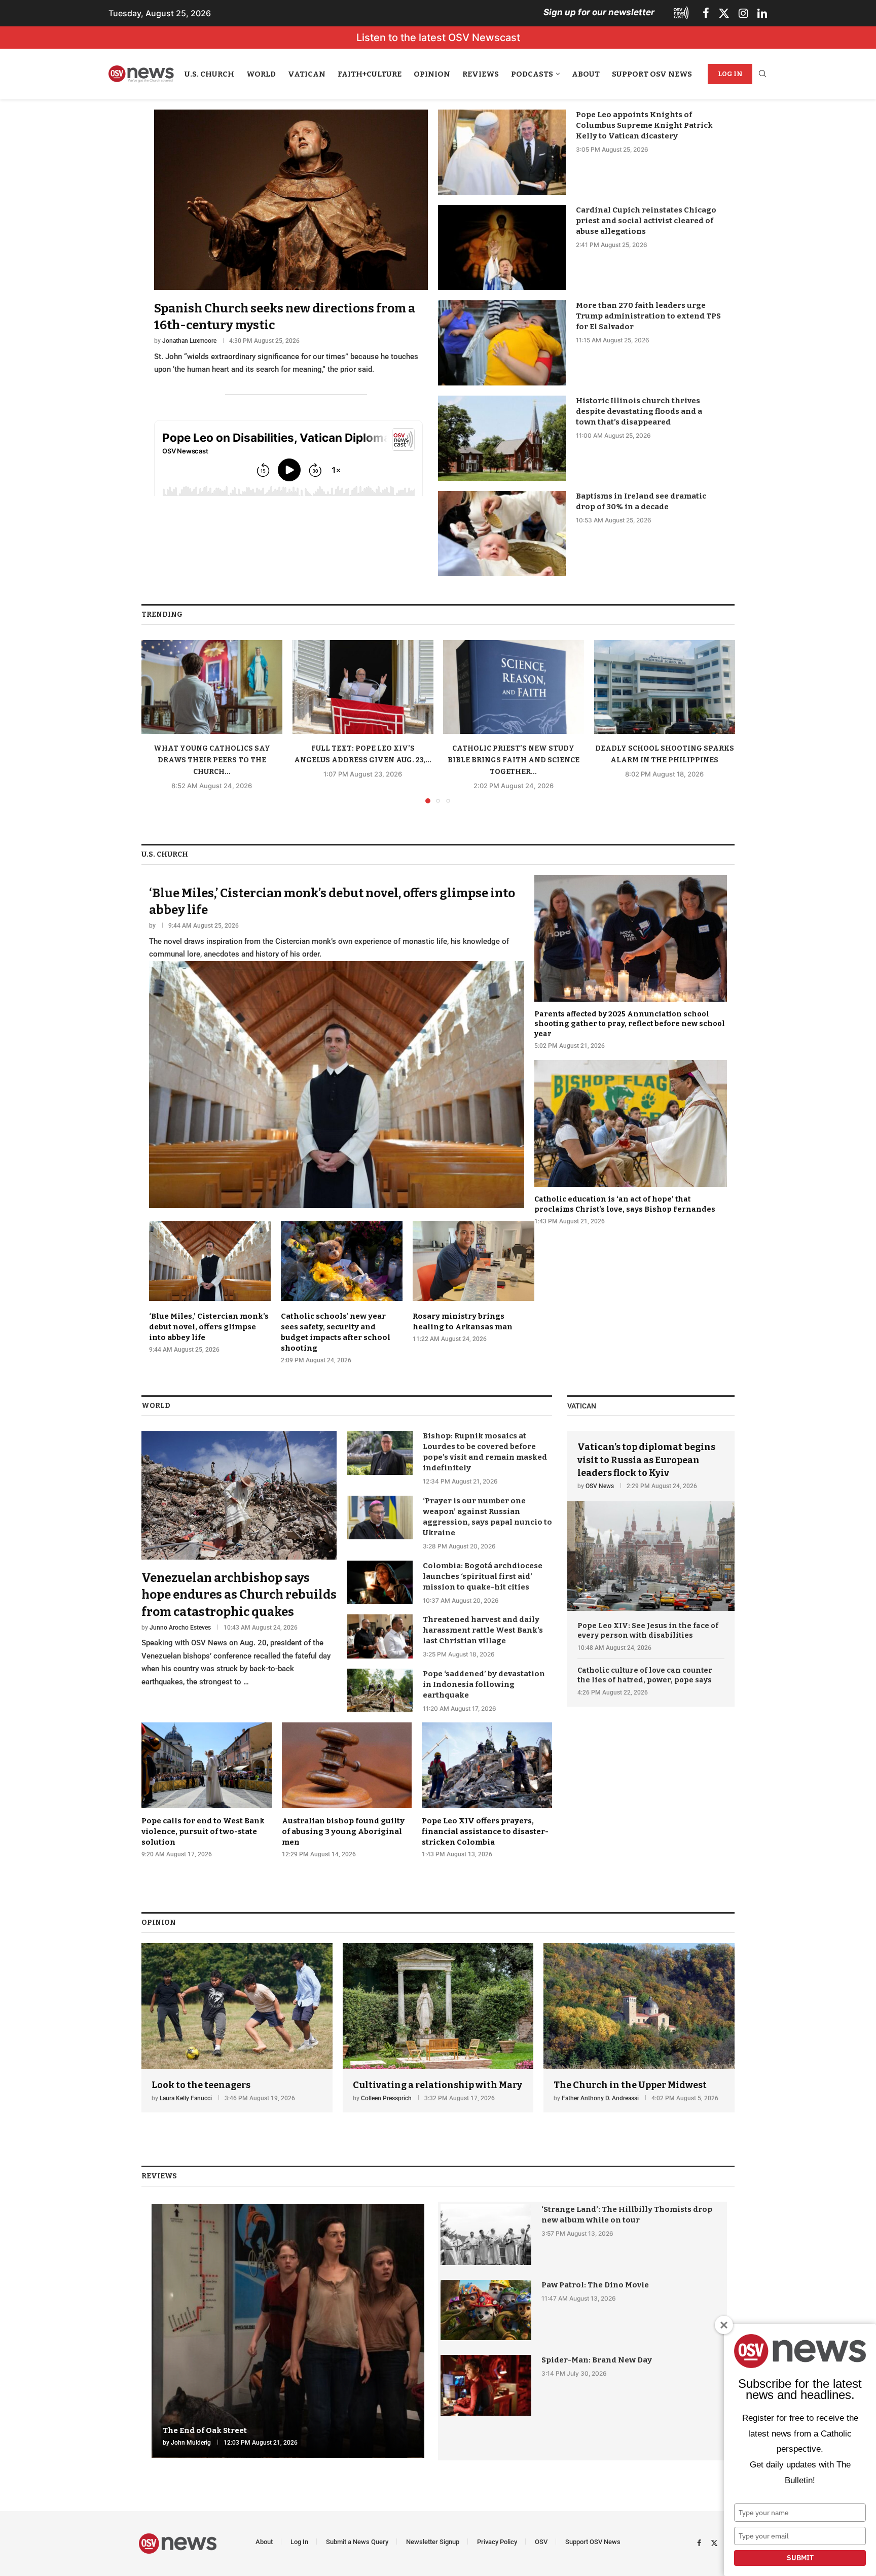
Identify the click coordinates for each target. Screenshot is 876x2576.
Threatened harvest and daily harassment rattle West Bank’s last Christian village (483, 1630)
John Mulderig (191, 2443)
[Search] (762, 74)
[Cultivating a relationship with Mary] (438, 2028)
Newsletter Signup (433, 2542)
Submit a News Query (357, 2542)
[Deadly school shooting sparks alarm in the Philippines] (665, 687)
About (586, 74)
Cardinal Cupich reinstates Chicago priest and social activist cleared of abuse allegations (646, 221)
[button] (155, 721)
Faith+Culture (370, 74)
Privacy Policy (497, 2542)
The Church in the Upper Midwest (630, 2085)
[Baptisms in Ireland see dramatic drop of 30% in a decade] (502, 534)
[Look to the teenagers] (237, 2028)
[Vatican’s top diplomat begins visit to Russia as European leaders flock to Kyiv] (651, 1521)
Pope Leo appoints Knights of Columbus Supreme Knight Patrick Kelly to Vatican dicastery (644, 125)
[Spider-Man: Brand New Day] (486, 2385)
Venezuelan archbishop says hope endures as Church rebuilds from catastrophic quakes (239, 1595)
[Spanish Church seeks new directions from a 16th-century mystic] (291, 243)
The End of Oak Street (205, 2430)
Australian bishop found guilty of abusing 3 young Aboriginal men (343, 1831)
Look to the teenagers (201, 2085)
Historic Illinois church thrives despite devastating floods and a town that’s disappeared (639, 411)
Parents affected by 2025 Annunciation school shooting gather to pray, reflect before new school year (630, 1024)
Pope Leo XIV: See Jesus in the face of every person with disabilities (648, 1631)
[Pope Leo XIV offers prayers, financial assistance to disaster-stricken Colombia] (487, 1790)
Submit (800, 2558)
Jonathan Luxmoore (189, 341)
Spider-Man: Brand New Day (597, 2360)
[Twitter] (724, 13)
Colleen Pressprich (386, 2098)
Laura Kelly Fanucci (186, 2098)
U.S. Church (209, 74)
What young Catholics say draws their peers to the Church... (212, 760)
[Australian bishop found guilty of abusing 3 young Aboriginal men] (347, 1790)
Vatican (307, 74)
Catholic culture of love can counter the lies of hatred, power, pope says (645, 1675)
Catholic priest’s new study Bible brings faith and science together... (514, 760)
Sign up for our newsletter (599, 12)
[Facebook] (706, 13)
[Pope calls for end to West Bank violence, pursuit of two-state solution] (207, 1790)
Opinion (432, 74)
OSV (541, 2542)
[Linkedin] (762, 13)
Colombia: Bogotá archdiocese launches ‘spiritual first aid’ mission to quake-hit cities (483, 1576)
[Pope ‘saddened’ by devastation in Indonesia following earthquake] (380, 1690)
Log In (730, 74)
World (261, 74)
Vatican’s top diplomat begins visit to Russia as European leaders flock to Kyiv (646, 1460)
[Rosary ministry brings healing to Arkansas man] (473, 1282)
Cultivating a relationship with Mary (437, 2085)
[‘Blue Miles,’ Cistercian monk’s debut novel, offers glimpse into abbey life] (337, 1042)
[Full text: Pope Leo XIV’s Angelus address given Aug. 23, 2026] (363, 687)
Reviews (481, 74)
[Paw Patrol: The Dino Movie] (486, 2310)
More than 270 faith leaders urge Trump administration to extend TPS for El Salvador (648, 316)
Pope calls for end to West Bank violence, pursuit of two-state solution (203, 1831)
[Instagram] (743, 13)
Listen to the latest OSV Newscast (438, 38)
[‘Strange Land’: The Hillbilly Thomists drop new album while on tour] (486, 2234)
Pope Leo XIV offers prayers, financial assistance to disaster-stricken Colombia (485, 1831)
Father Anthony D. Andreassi (600, 2098)
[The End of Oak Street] (288, 2331)
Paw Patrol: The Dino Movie (595, 2285)
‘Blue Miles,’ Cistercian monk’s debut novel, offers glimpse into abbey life (209, 1327)
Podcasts (532, 74)
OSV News (600, 1486)
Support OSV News (652, 74)
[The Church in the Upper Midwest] (639, 2028)
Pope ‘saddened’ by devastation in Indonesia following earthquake (484, 1684)
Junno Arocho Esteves (180, 1628)
